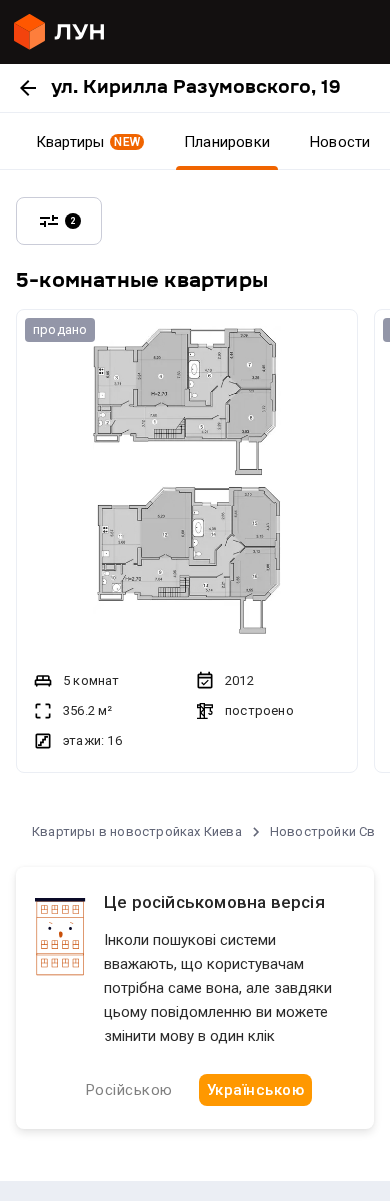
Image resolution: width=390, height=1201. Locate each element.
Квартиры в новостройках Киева (137, 831)
